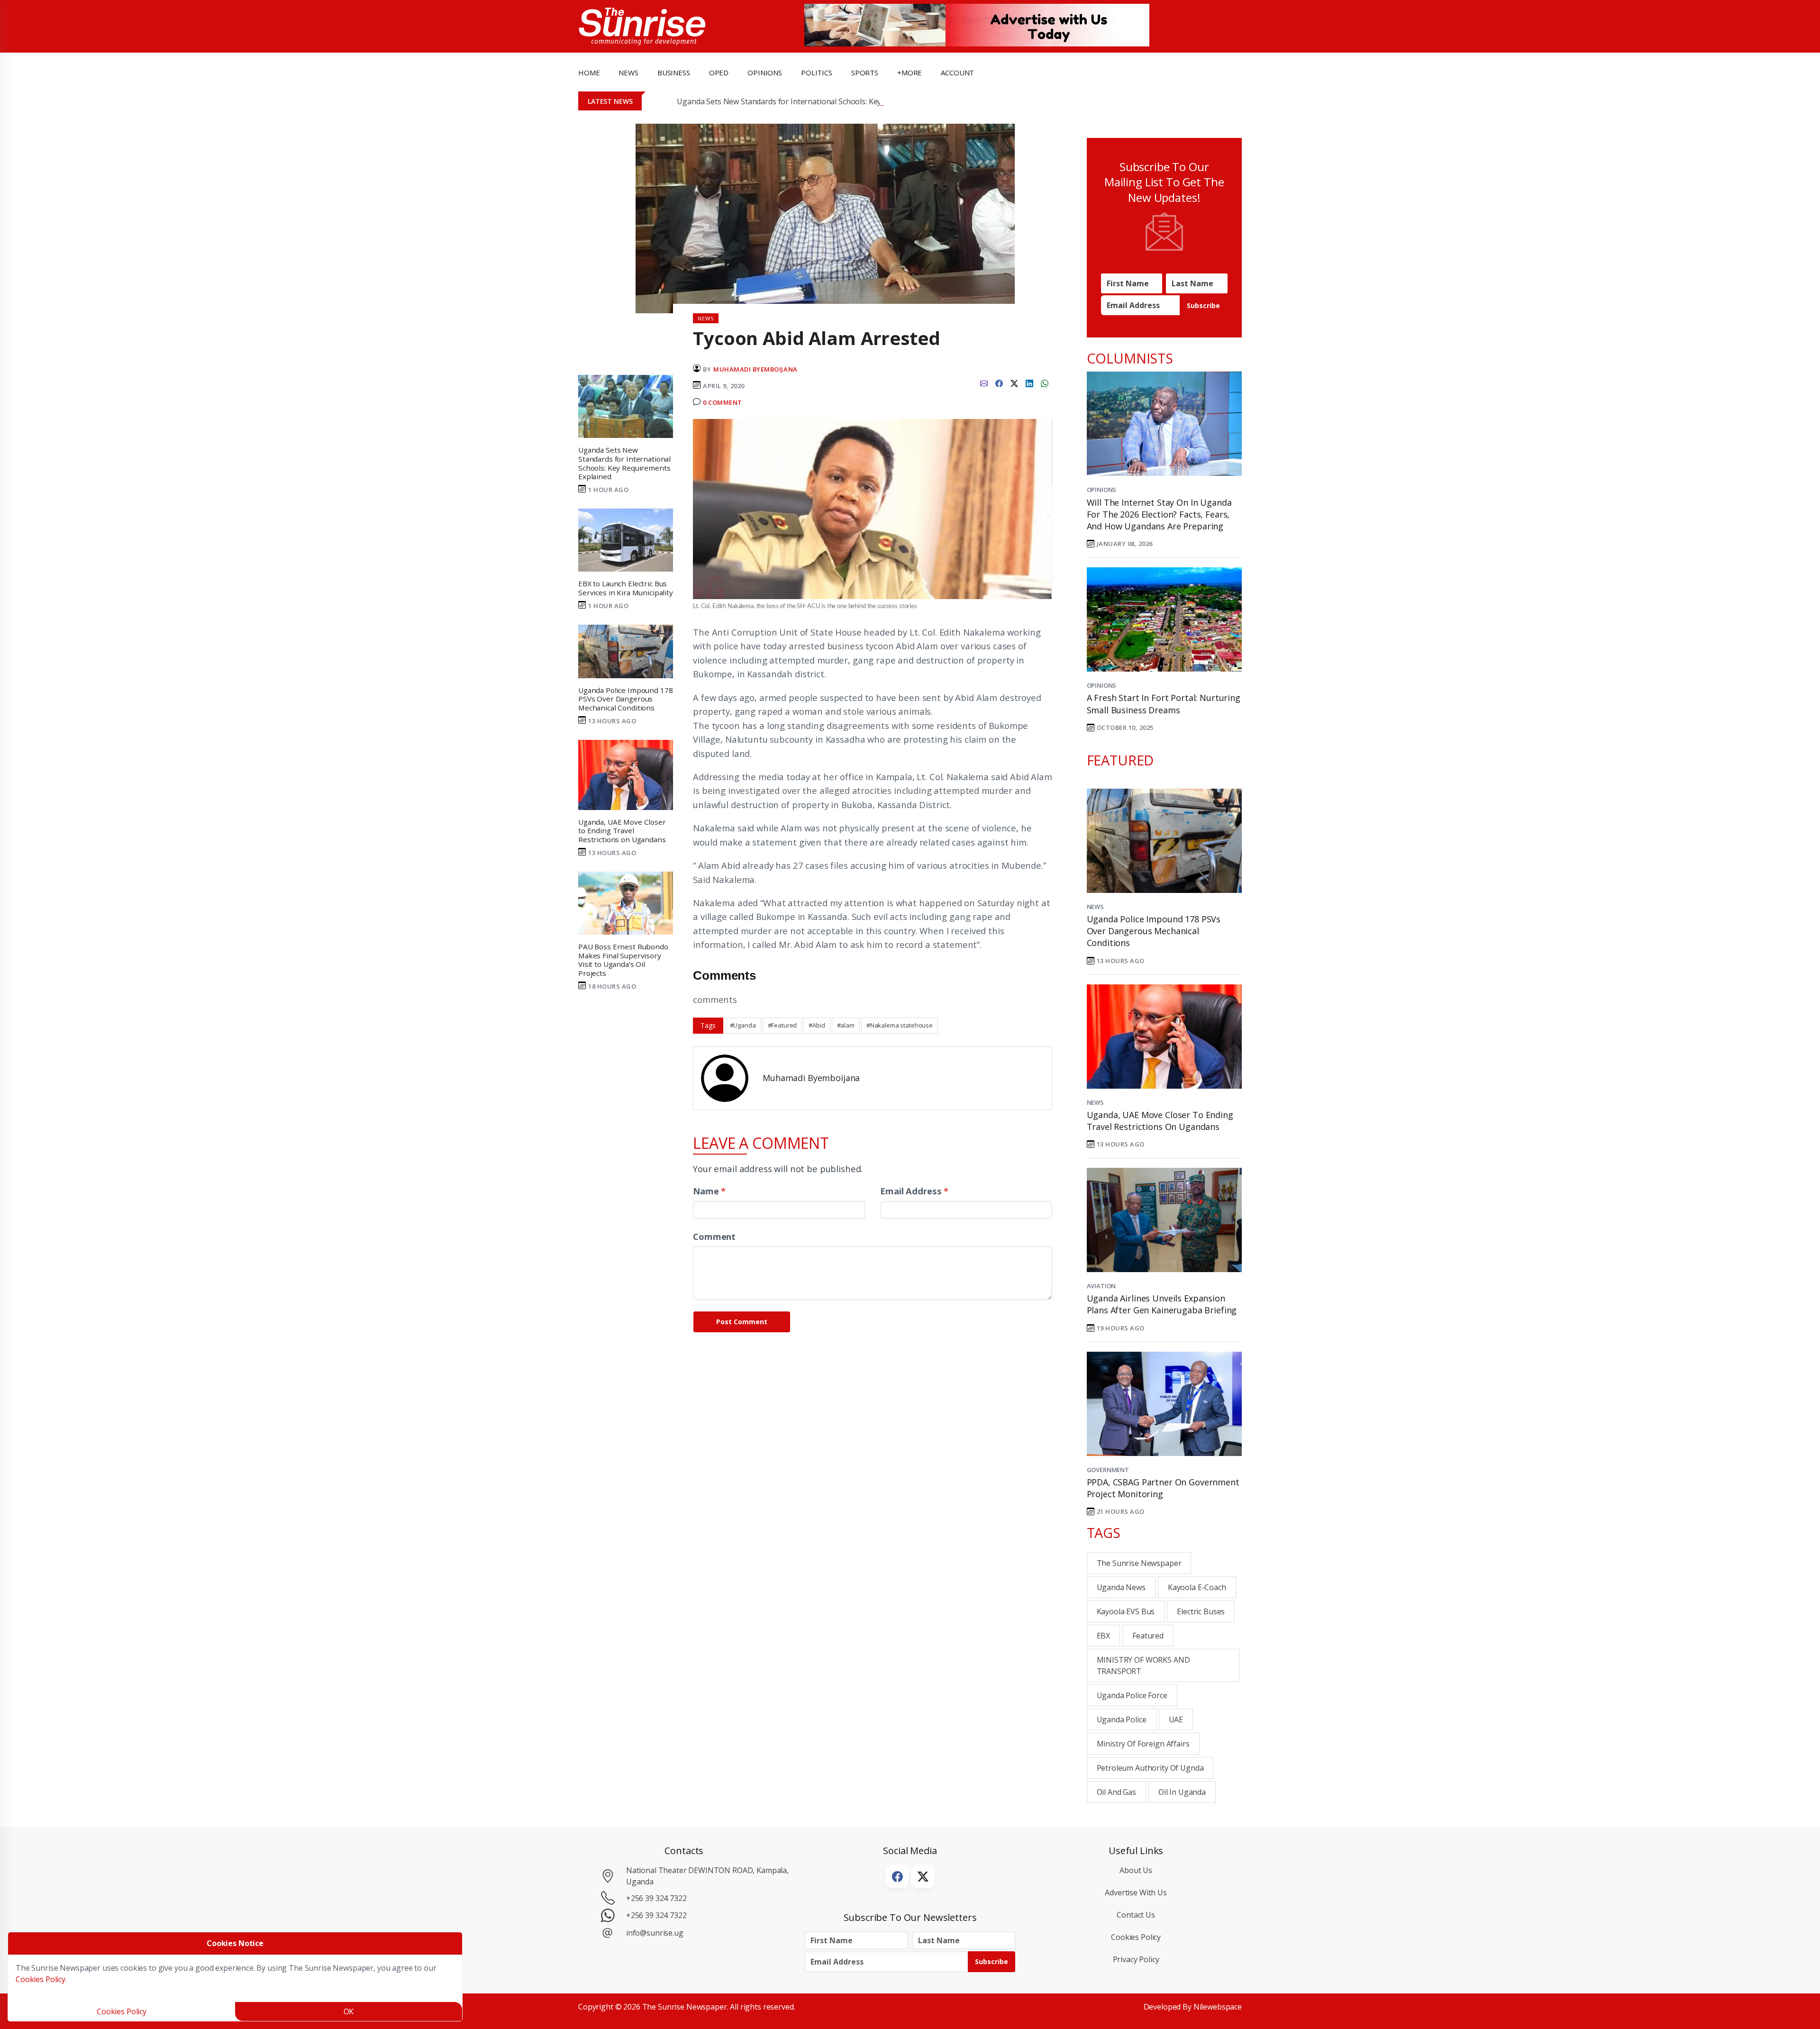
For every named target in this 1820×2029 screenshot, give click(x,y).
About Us (1136, 1870)
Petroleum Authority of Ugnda (1150, 1768)
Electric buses (1201, 1611)
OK (349, 2011)
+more (910, 73)
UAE (1176, 1720)
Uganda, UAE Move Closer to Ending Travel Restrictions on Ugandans (1160, 1121)
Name (709, 1191)
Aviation (1101, 1286)
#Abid (817, 1025)
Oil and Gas (1116, 1792)
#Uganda (743, 1025)
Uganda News (1121, 1587)
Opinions (1102, 490)
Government (1108, 1470)
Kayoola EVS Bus (1126, 1611)
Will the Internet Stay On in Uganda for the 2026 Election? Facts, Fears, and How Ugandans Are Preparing (1159, 514)
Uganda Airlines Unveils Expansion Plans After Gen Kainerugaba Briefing (1162, 1304)
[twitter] (1014, 382)
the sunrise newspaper (1139, 1563)
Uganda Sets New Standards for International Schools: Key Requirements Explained (822, 101)
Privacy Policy (1136, 1959)
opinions (765, 73)
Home (589, 73)
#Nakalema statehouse (900, 1025)
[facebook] (999, 382)
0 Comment (723, 402)
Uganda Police (1122, 1720)
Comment (714, 1236)
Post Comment (742, 1322)
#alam (846, 1025)
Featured (1148, 1636)
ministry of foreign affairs (1143, 1744)
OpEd (719, 73)
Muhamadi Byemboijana (755, 369)
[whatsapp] (1045, 382)
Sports (865, 73)
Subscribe (1203, 305)
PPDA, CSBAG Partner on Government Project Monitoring (1163, 1488)
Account (957, 73)
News (1095, 907)
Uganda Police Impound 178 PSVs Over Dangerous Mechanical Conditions (1154, 931)
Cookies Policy (1136, 1937)
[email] (984, 382)
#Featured (783, 1025)
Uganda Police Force (1132, 1695)
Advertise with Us (1136, 1893)
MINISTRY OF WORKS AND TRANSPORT (1143, 1665)
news (628, 73)
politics (817, 73)
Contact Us (1136, 1915)
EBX (1104, 1636)
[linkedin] (1029, 382)
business (674, 73)
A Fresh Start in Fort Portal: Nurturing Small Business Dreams (1164, 704)
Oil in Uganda (1182, 1792)
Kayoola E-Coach (1197, 1587)
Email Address (914, 1191)
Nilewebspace (1218, 2007)
